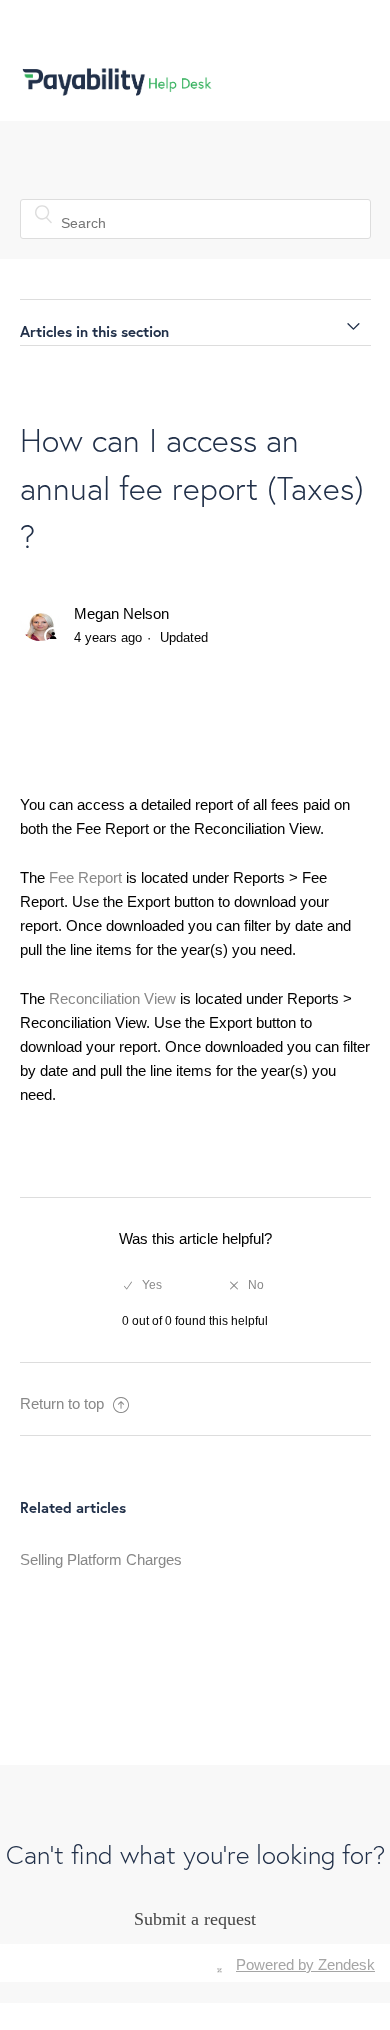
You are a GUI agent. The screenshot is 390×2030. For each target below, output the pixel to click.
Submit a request (195, 1919)
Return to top (64, 1403)
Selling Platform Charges (101, 1559)
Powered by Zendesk (305, 1964)
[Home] (117, 87)
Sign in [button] (326, 81)
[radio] (143, 1285)
